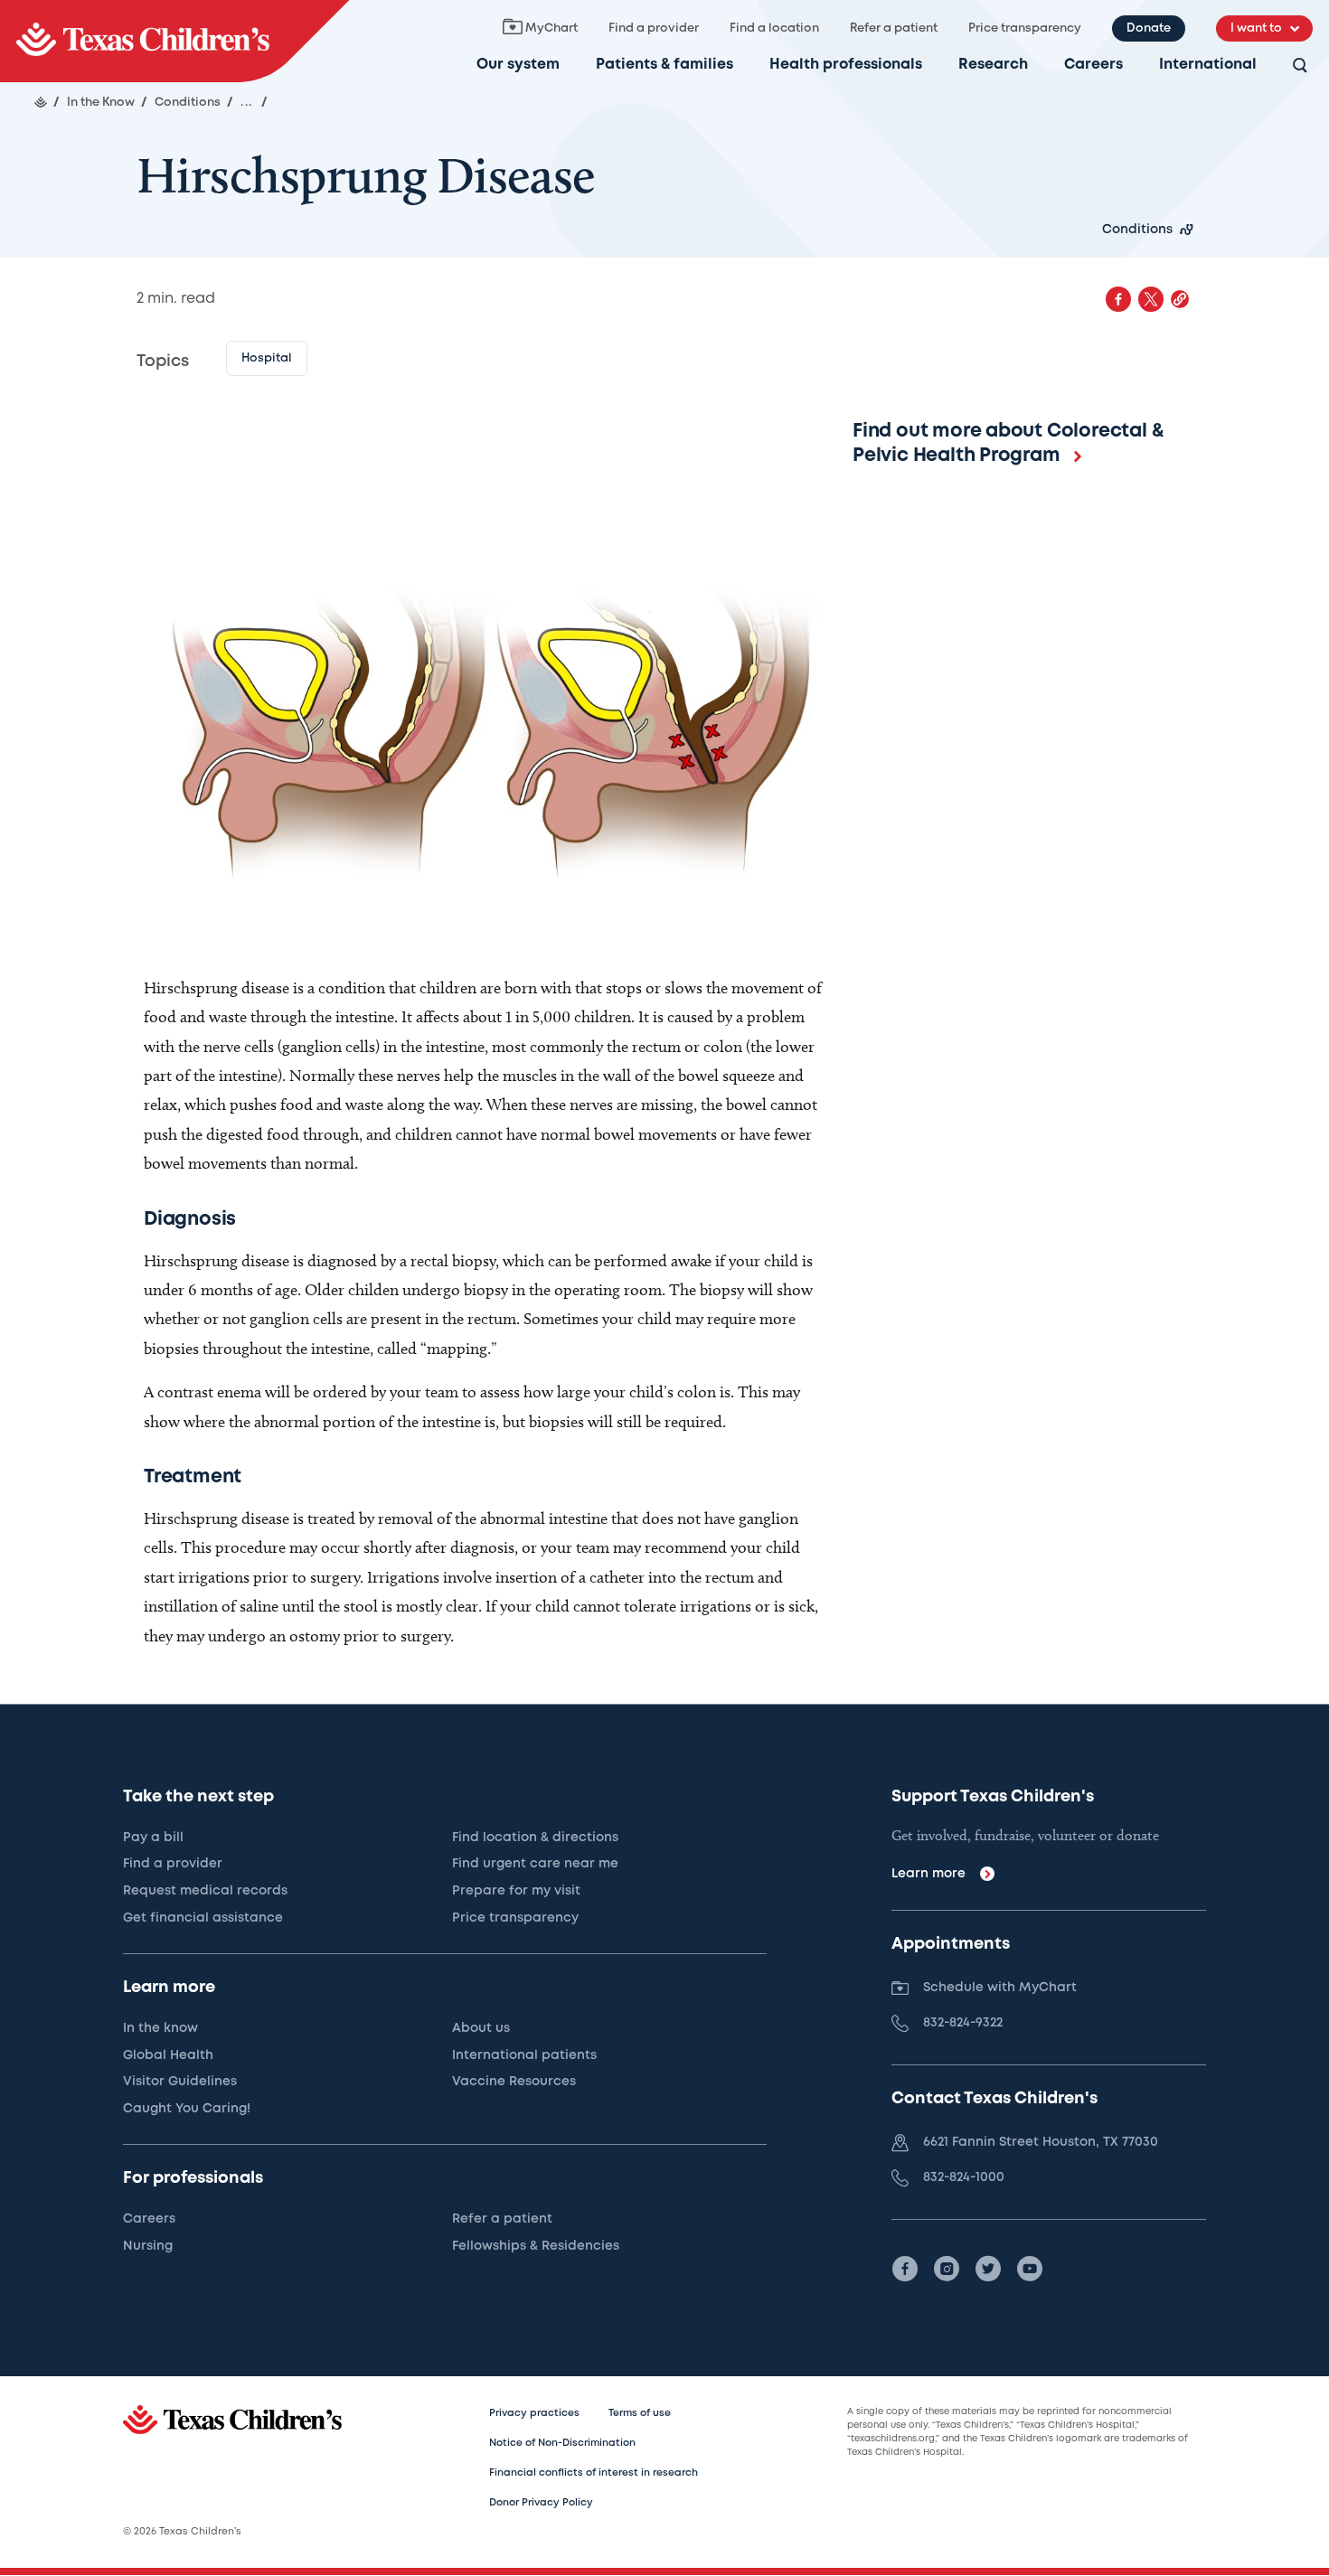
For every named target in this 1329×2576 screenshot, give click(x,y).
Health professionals (846, 65)
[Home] (41, 102)
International (1208, 65)
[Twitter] (988, 2269)
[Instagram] (947, 2269)
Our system (518, 65)
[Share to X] (1151, 299)
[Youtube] (1030, 2269)
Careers (1093, 65)
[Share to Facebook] (1118, 299)
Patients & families (664, 65)
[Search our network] (1300, 66)
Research (993, 65)
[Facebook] (905, 2269)
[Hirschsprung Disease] (174, 41)
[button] (1180, 299)
